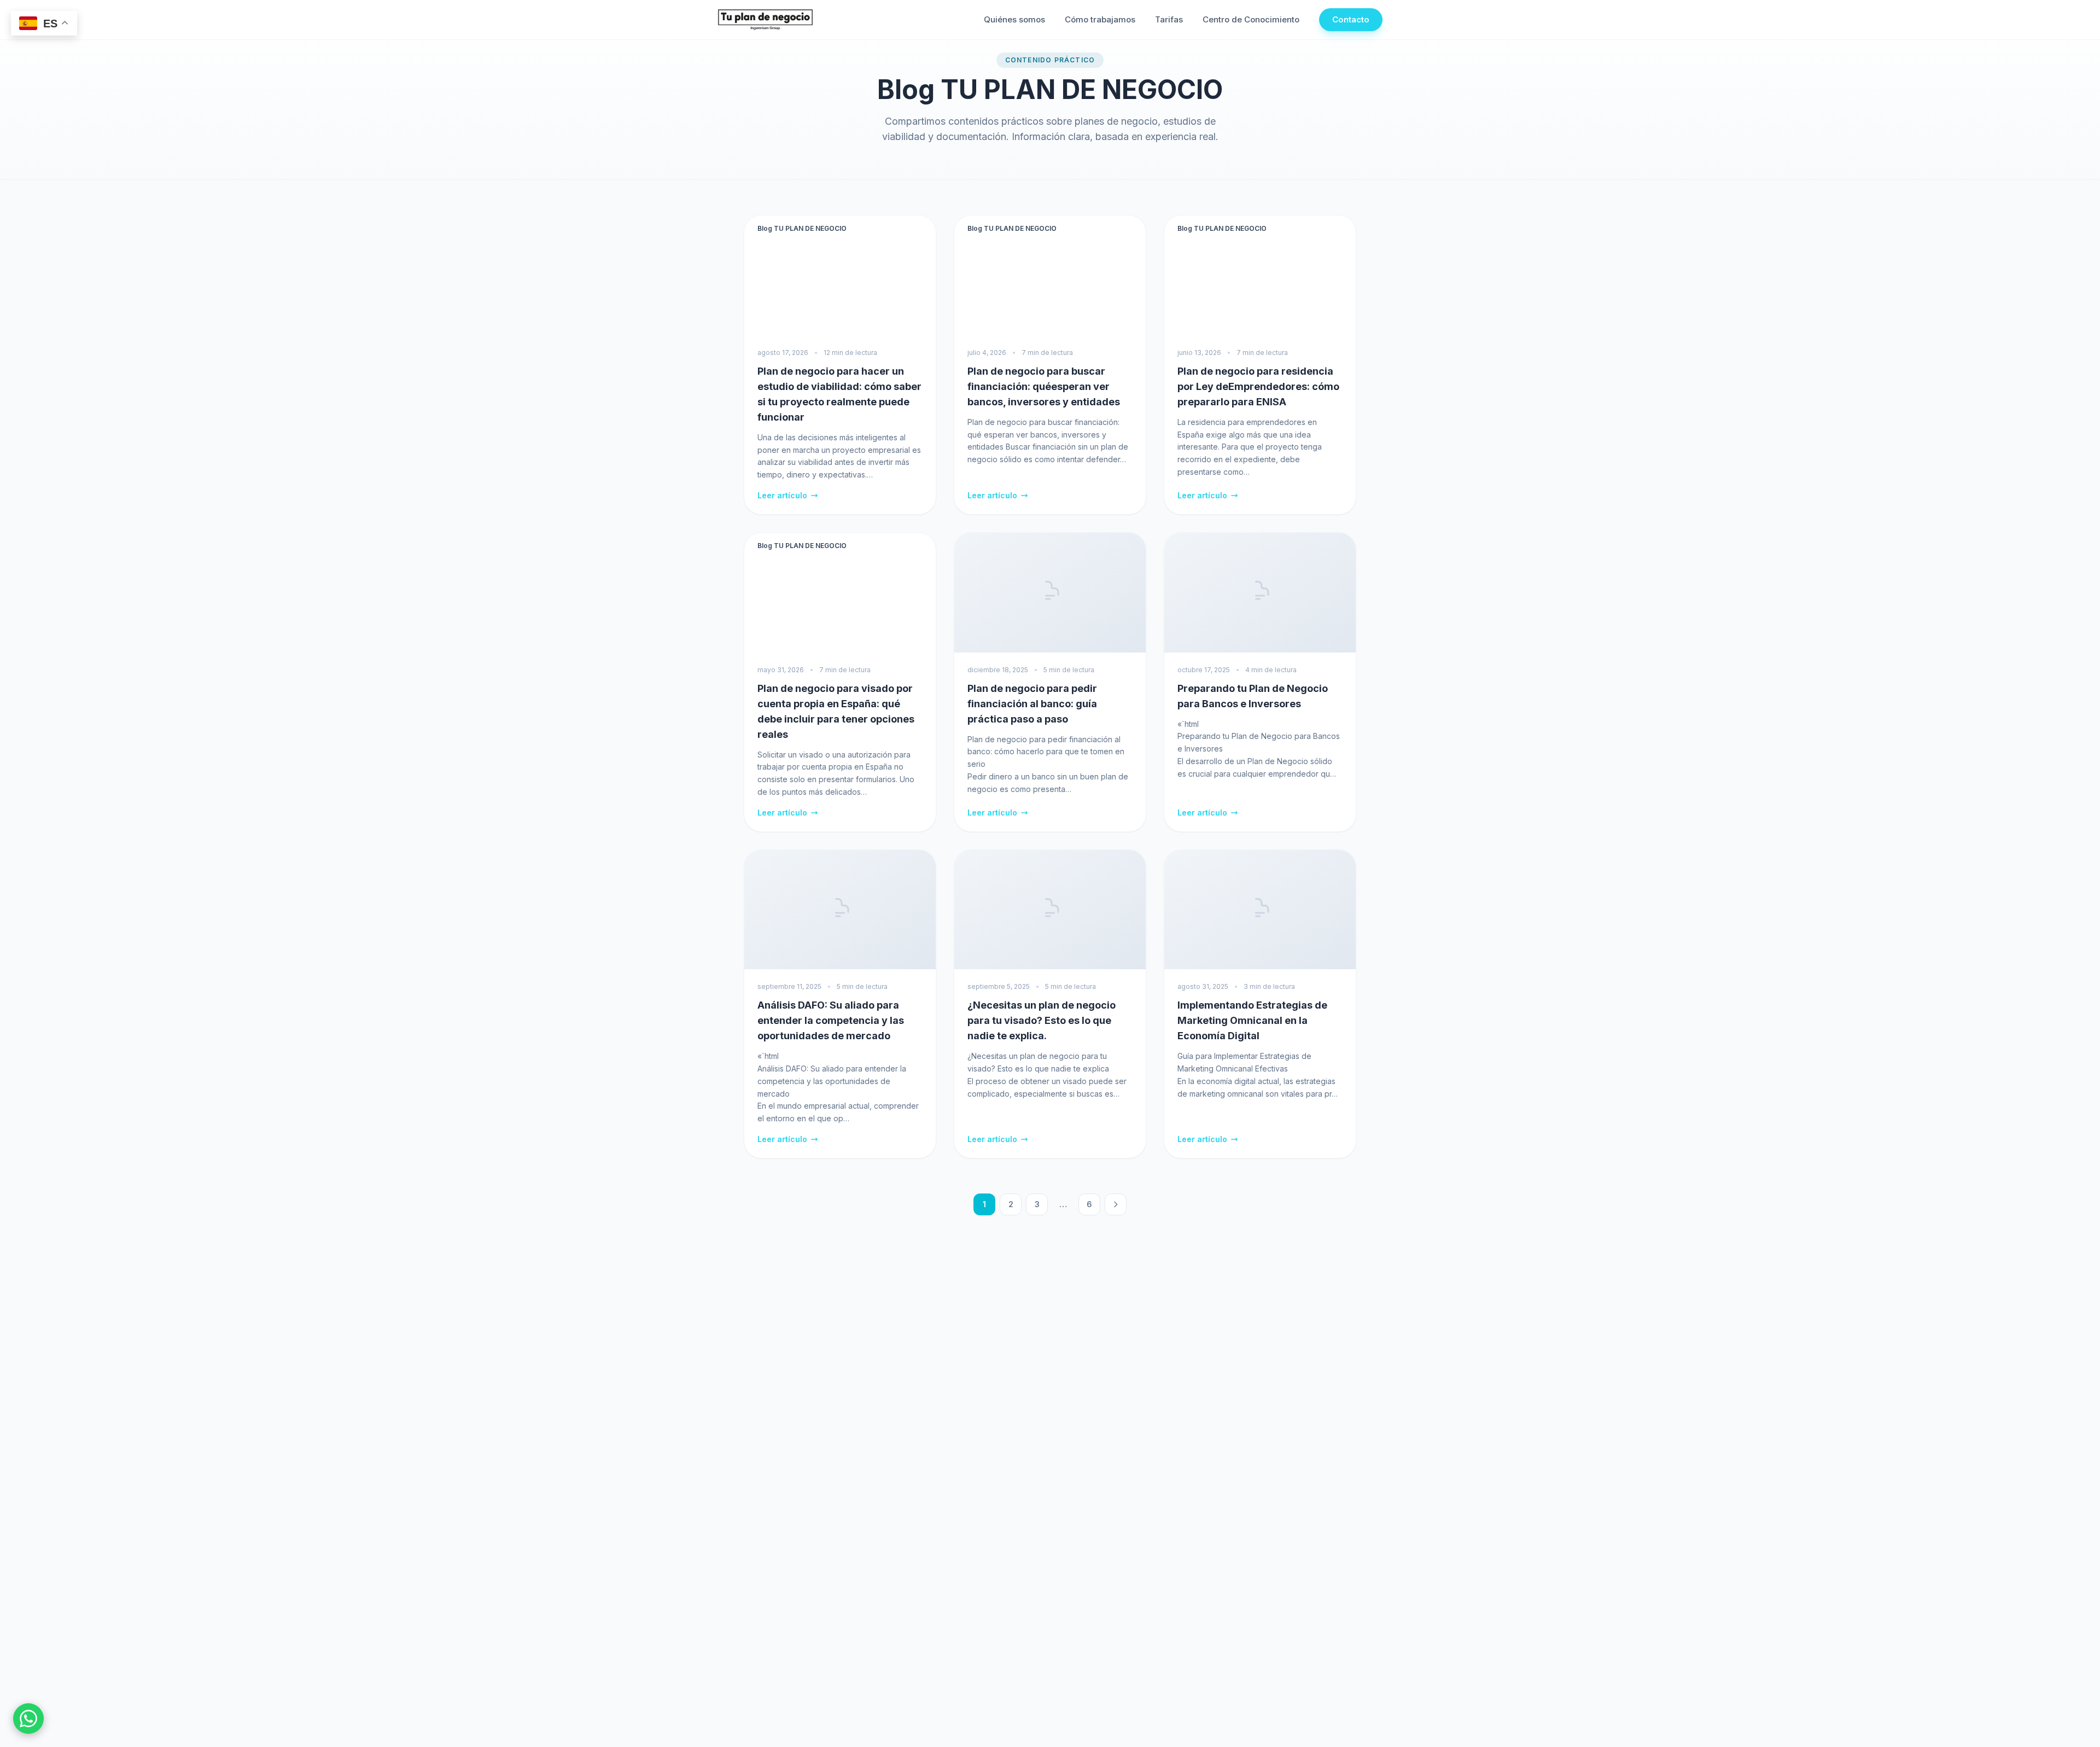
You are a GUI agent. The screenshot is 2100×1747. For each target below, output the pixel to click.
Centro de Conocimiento (1251, 19)
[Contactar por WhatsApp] (28, 1719)
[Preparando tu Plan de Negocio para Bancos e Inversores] (1260, 593)
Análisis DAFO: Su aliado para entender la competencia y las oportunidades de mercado (831, 1020)
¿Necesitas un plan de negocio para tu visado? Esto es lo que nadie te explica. (1042, 1020)
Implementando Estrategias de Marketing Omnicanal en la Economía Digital (1252, 1020)
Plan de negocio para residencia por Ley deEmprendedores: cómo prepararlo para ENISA (1258, 386)
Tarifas (1169, 19)
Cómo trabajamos (1100, 19)
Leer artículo (782, 495)
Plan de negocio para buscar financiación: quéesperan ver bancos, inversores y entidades (1044, 386)
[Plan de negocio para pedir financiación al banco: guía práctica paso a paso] (1050, 593)
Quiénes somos (1014, 19)
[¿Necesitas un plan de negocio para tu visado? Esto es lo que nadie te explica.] (1050, 910)
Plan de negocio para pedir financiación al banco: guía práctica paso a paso (1032, 704)
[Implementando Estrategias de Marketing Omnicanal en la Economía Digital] (1260, 910)
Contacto (1351, 19)
